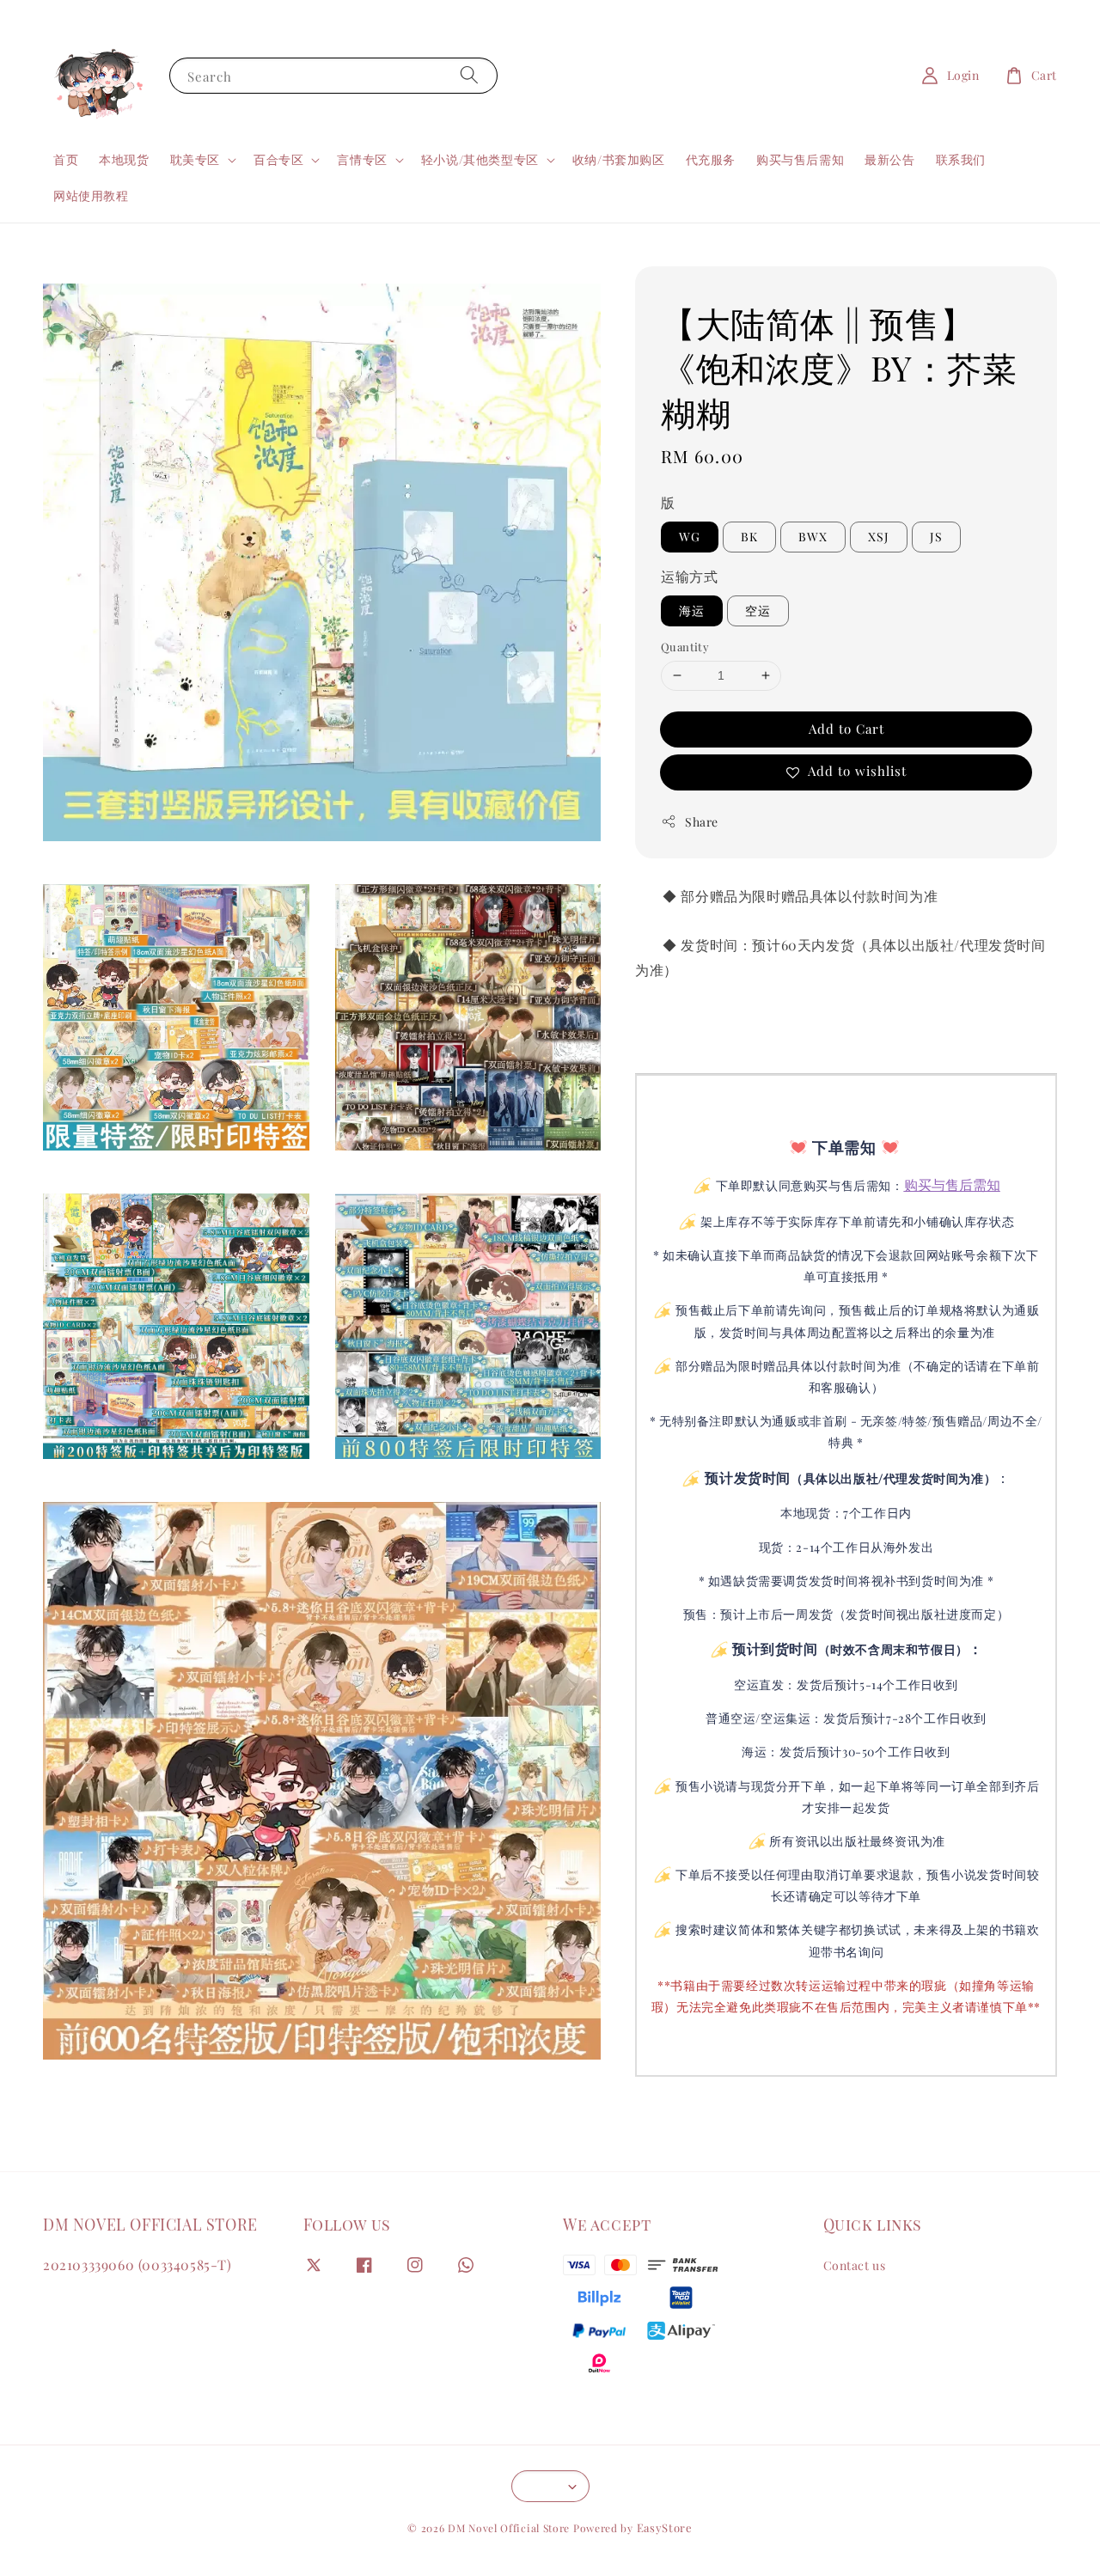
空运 (758, 610)
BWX (813, 537)
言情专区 (362, 160)
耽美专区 (195, 160)
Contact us (855, 2266)
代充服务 (711, 159)
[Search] (469, 75)
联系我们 (961, 159)
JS (936, 537)
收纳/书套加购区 (619, 159)
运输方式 (689, 576)
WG (690, 537)
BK (749, 537)
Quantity (685, 647)
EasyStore (665, 2527)
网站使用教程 (91, 195)
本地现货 (124, 159)
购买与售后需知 (800, 159)
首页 (66, 159)
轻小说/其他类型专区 (480, 160)
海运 (692, 610)
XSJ (879, 537)
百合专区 (278, 160)
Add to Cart (846, 728)
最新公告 (889, 159)
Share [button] (702, 821)
